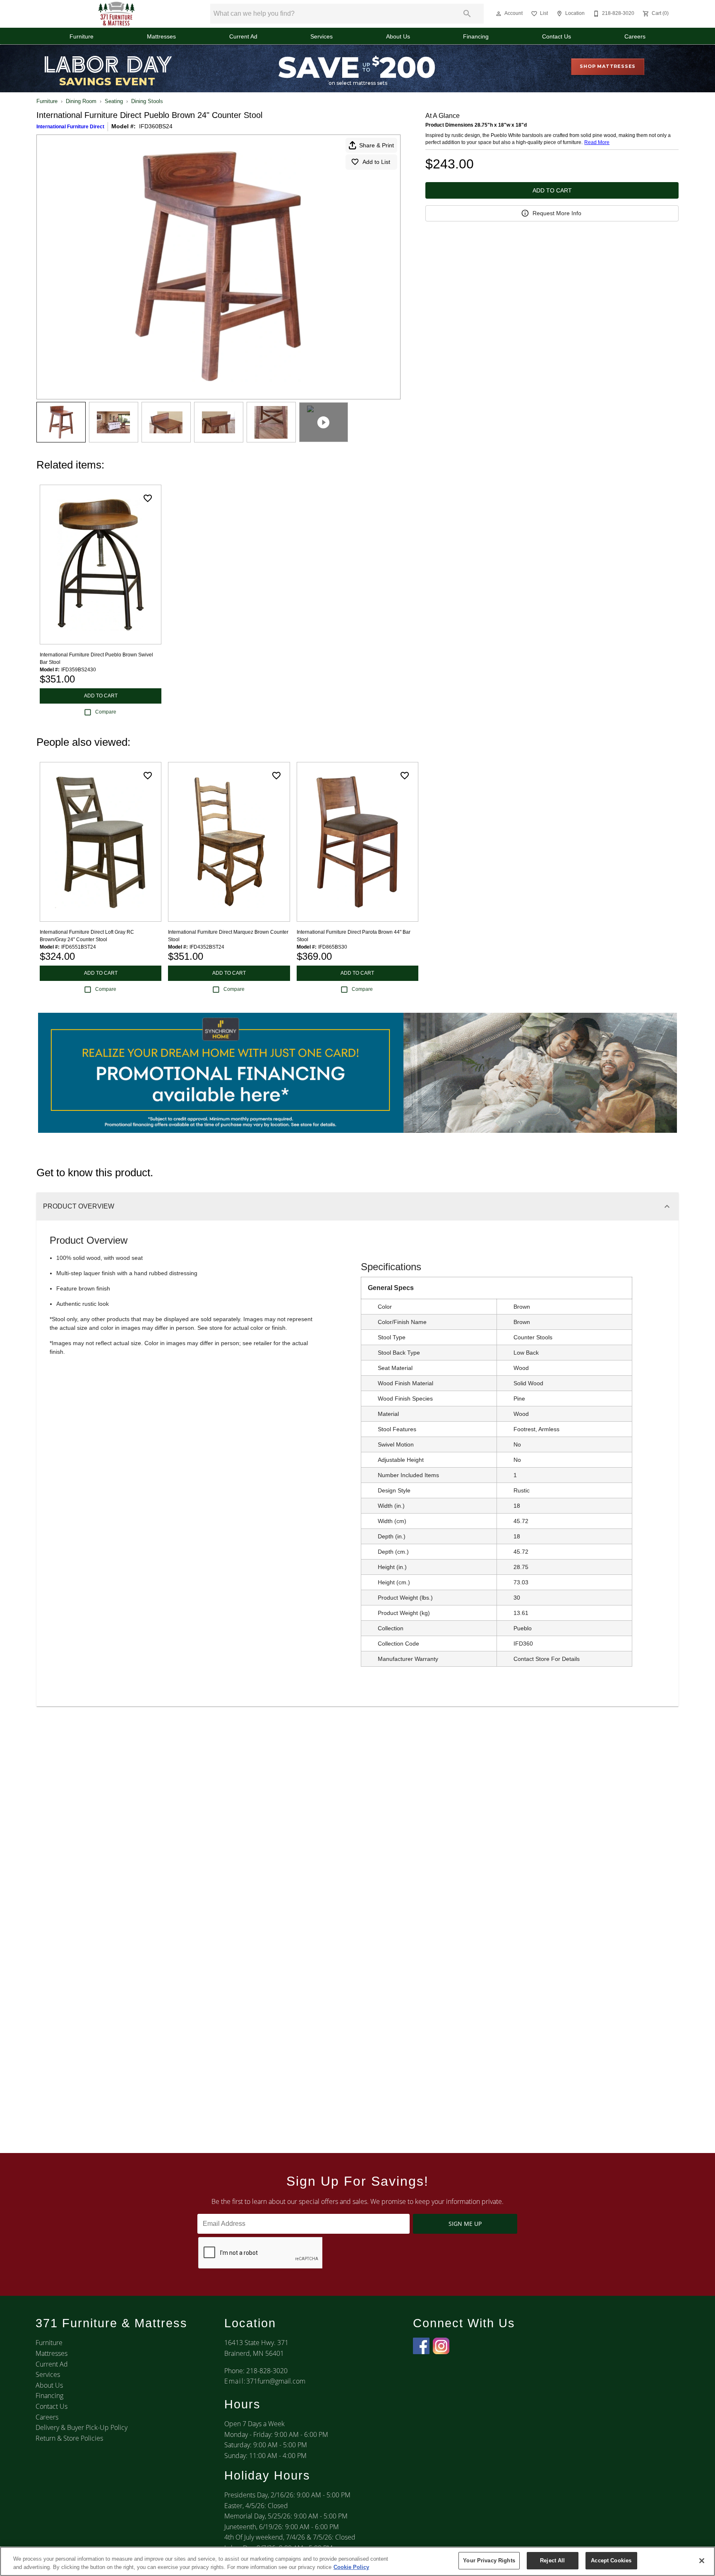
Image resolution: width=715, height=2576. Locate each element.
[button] (499, 14)
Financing (476, 37)
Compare (106, 712)
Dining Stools (147, 101)
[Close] (702, 2561)
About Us (398, 37)
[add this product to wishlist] (148, 498)
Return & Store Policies (69, 2438)
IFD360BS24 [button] (156, 126)
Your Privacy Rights (489, 2560)
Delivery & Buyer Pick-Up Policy (82, 2427)
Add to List (376, 162)
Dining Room (81, 101)
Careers (635, 37)
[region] (357, 2561)
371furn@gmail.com (276, 2381)
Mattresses (161, 37)
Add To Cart (552, 190)
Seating (114, 101)
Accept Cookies (611, 2560)
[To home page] (117, 14)
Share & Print (377, 145)
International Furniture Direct (70, 127)
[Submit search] (467, 14)
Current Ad (243, 37)
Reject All (552, 2560)
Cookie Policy (351, 2567)
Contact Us (557, 37)
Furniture (82, 37)
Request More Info (557, 213)
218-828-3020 (267, 2371)
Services (322, 37)
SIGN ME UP (465, 2224)
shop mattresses (608, 66)
